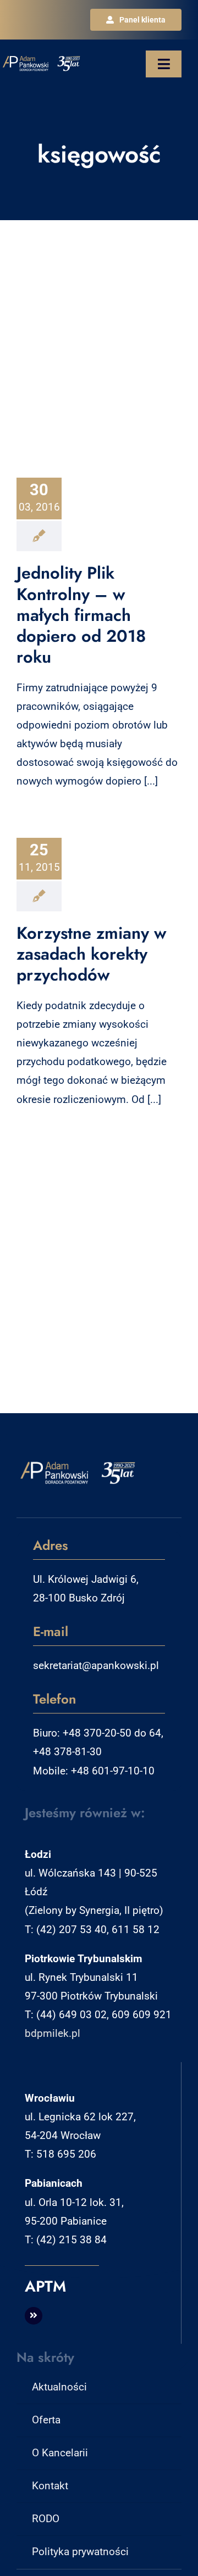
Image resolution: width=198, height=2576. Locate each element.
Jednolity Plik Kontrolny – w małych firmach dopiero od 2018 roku (81, 615)
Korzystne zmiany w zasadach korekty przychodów (92, 954)
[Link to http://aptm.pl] (34, 2316)
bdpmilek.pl (53, 2033)
